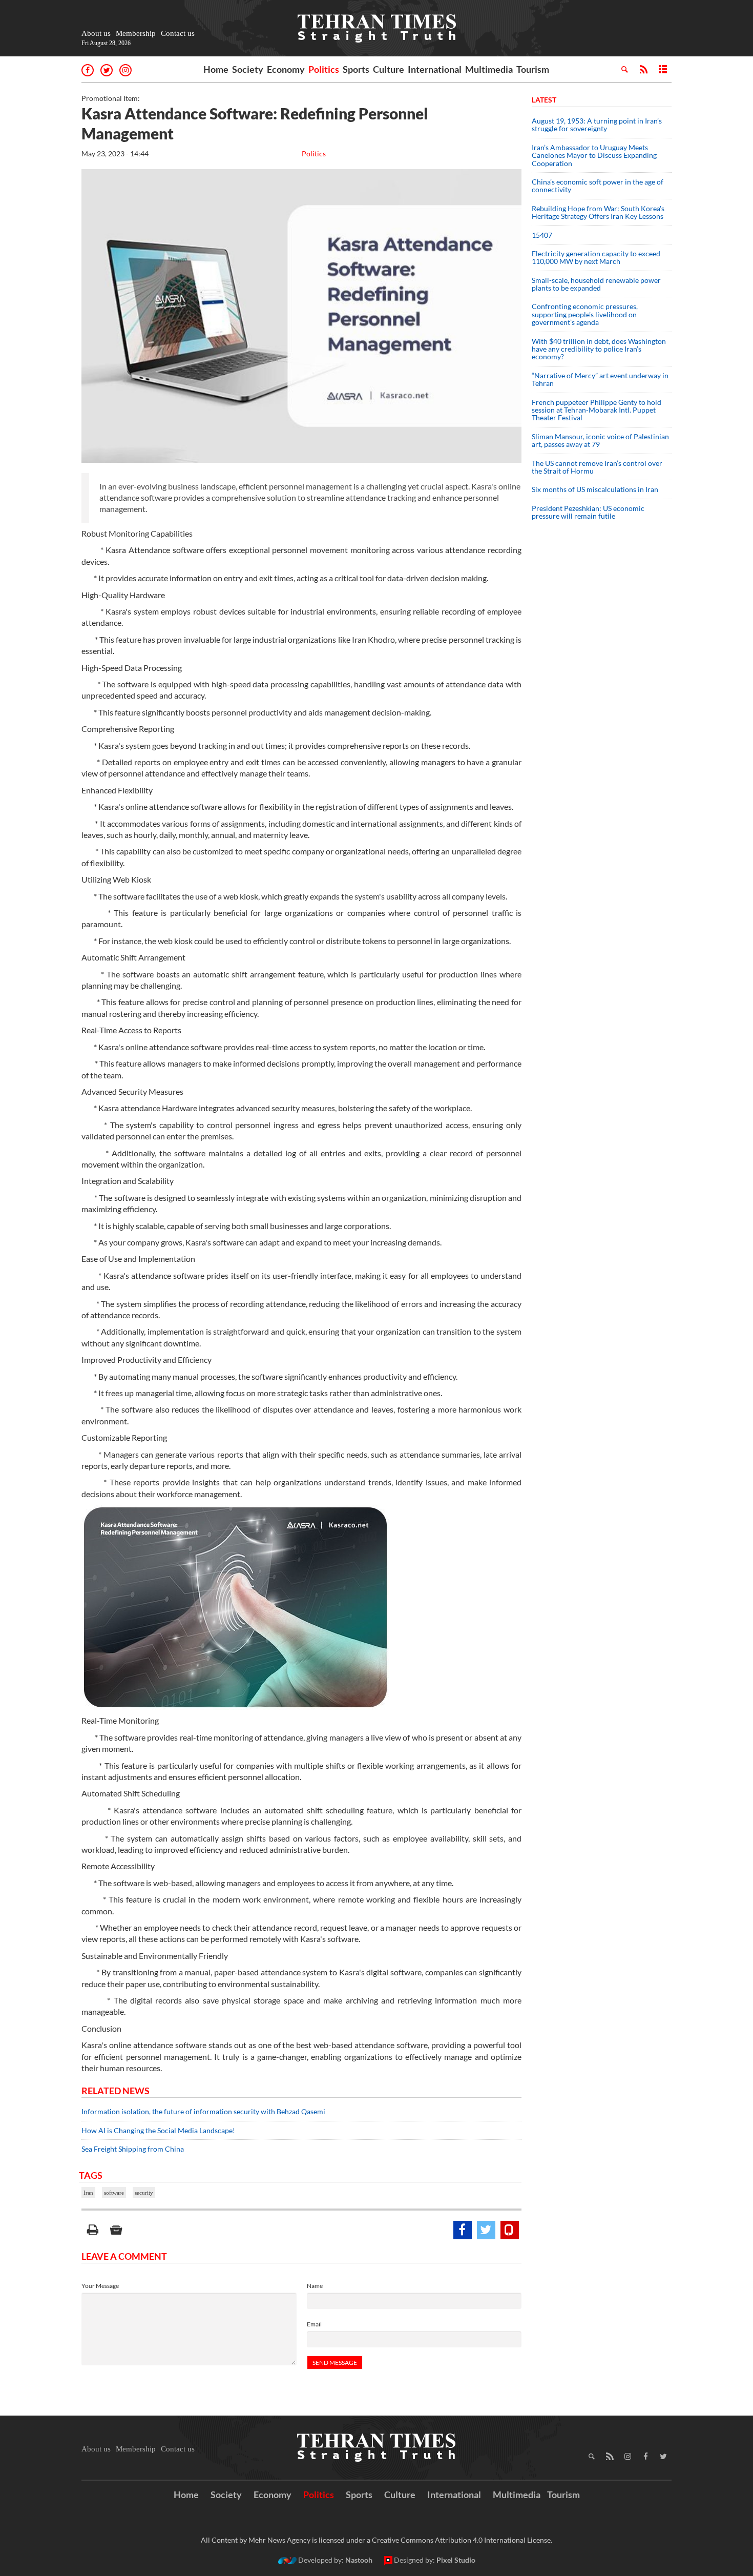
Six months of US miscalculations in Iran (595, 489)
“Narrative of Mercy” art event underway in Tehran (600, 379)
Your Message (100, 2286)
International (435, 69)
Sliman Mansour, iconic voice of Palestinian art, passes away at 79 (600, 440)
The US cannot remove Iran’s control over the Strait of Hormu (597, 467)
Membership (136, 33)
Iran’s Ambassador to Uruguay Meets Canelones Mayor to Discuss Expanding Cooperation (594, 155)
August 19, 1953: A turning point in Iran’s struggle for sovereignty (597, 125)
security (144, 2193)
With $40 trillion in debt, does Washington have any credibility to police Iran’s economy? (599, 349)
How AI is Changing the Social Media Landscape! (158, 2130)
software (114, 2193)
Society (248, 69)
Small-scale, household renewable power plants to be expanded (596, 284)
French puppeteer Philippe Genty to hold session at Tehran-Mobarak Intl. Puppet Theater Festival (597, 410)
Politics (324, 69)
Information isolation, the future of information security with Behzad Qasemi (203, 2111)
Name (315, 2286)
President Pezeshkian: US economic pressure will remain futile (588, 512)
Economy (286, 69)
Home (216, 69)
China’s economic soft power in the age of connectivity (598, 186)
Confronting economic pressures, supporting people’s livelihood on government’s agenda (585, 314)
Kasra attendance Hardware (148, 1108)
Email (314, 2324)
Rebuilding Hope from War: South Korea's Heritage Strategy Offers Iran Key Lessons (598, 212)
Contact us (178, 33)
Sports (356, 69)
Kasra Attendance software (154, 550)
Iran (88, 2193)
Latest (544, 100)
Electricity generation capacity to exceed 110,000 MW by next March (596, 257)
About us (96, 33)
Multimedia (489, 69)
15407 (542, 235)
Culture (389, 69)
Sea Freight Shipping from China (133, 2149)
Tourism (533, 69)
